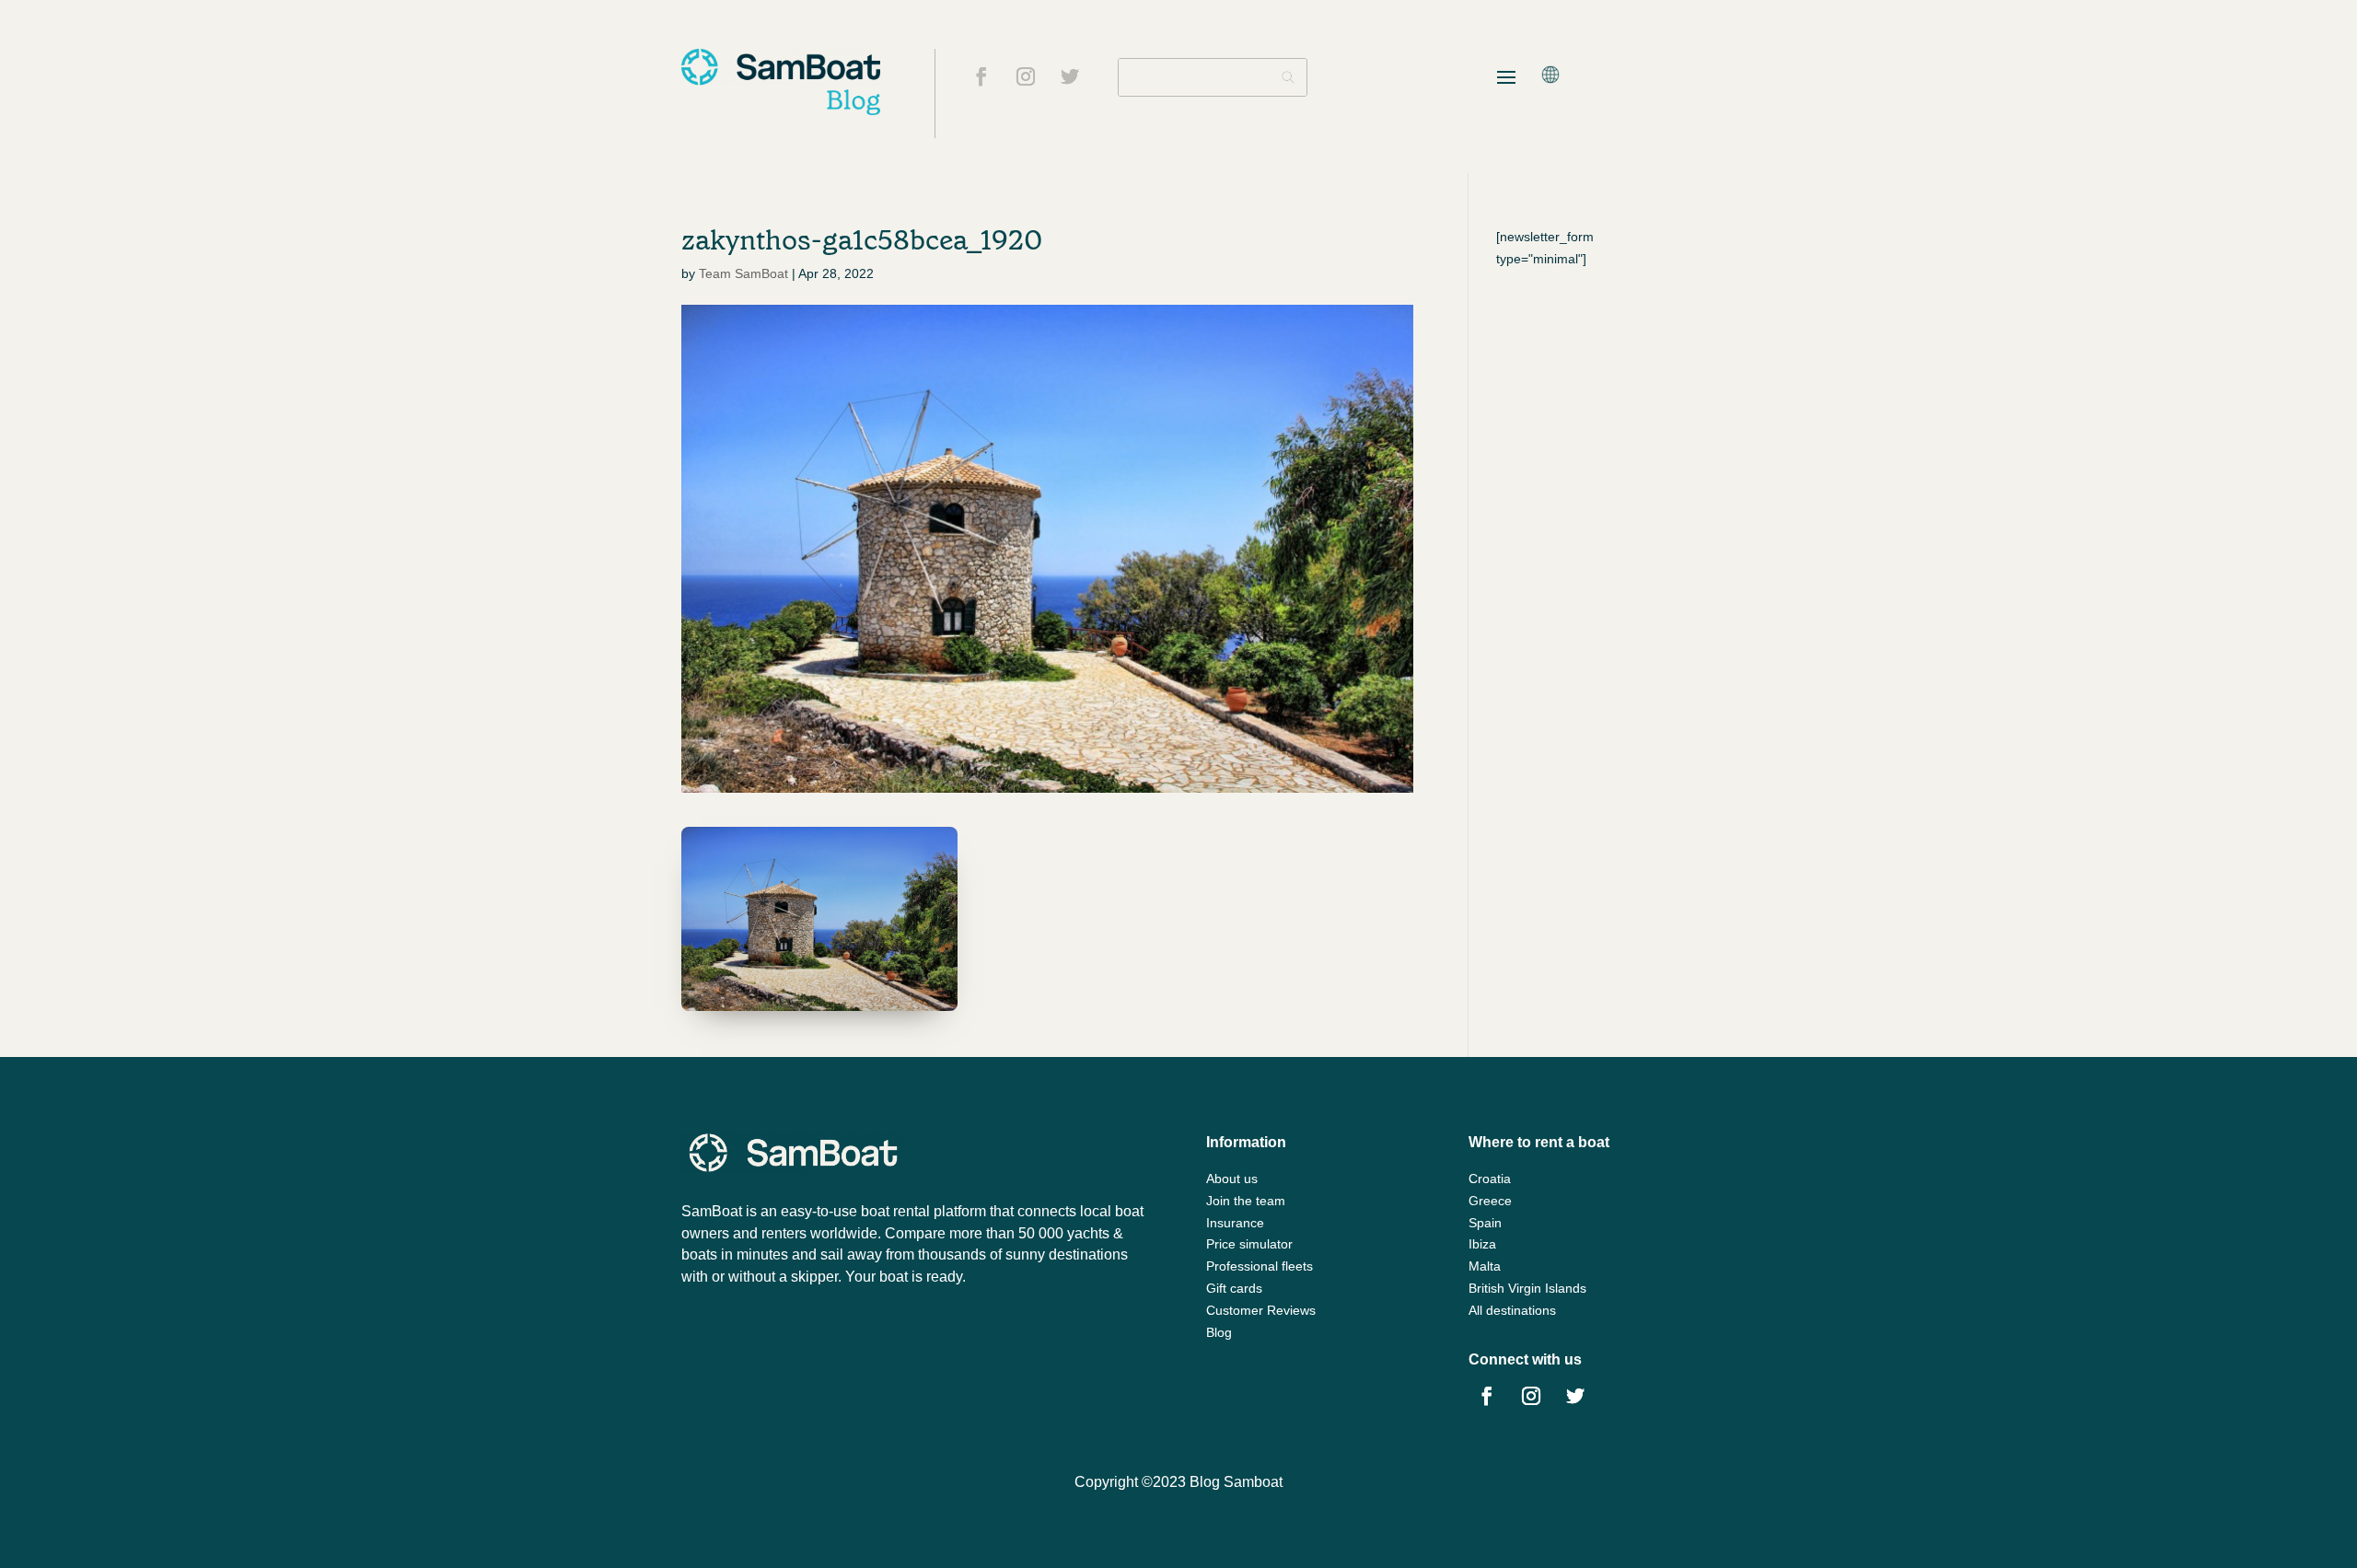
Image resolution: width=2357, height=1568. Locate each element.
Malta (1485, 1266)
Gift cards (1234, 1288)
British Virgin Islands (1527, 1288)
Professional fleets (1260, 1266)
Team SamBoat (743, 273)
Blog (1219, 1332)
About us (1232, 1179)
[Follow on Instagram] (1026, 76)
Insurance (1235, 1223)
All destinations (1512, 1310)
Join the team (1246, 1201)
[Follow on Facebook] (981, 76)
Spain (1485, 1223)
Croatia (1490, 1179)
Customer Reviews (1261, 1310)
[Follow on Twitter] (1070, 76)
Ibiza (1482, 1244)
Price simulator (1249, 1244)
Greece (1490, 1201)
